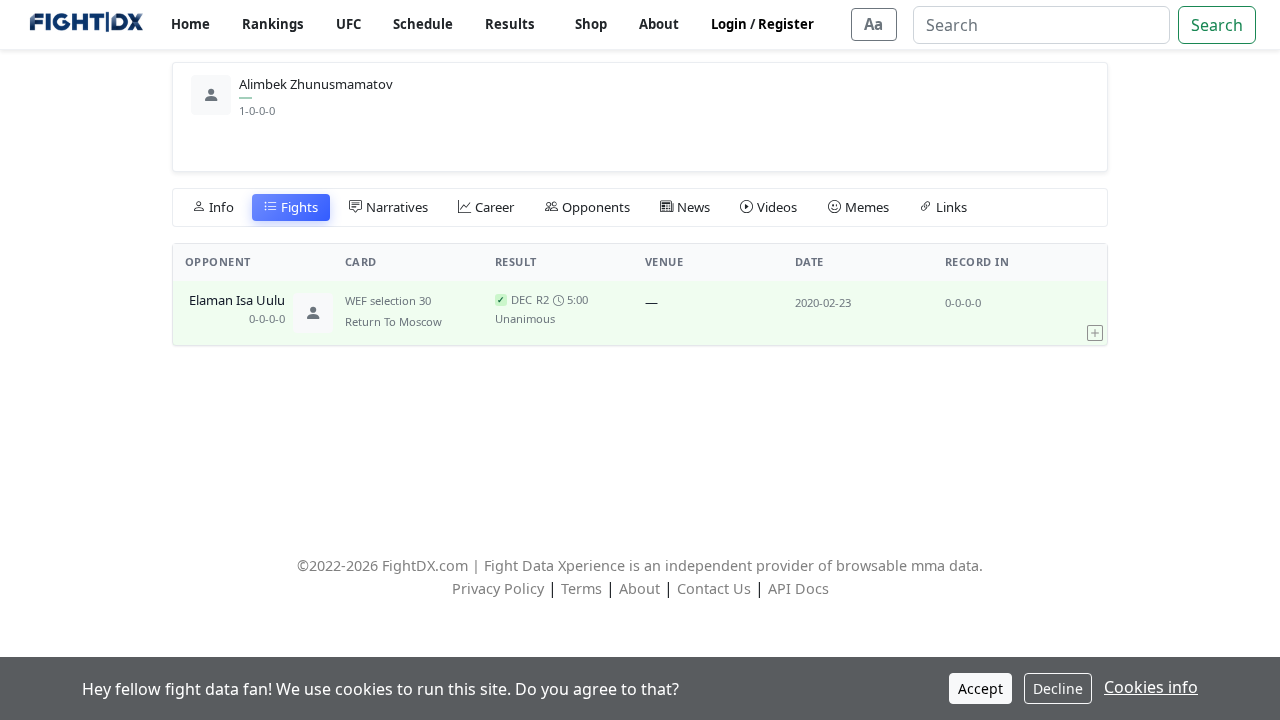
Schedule (423, 24)
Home (190, 24)
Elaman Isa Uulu (237, 301)
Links (951, 207)
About (659, 24)
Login (729, 24)
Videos (777, 207)
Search (1217, 25)
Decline (1058, 688)
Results (510, 24)
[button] (1095, 313)
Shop (591, 24)
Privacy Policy (498, 588)
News (693, 207)
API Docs (798, 588)
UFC (348, 24)
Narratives (397, 207)
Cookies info (1151, 687)
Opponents (596, 207)
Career (494, 207)
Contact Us (714, 588)
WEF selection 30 (388, 300)
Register (786, 24)
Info (221, 207)
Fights (299, 207)
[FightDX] (85, 24)
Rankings (273, 24)
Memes (867, 207)
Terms (581, 588)
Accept (980, 688)
